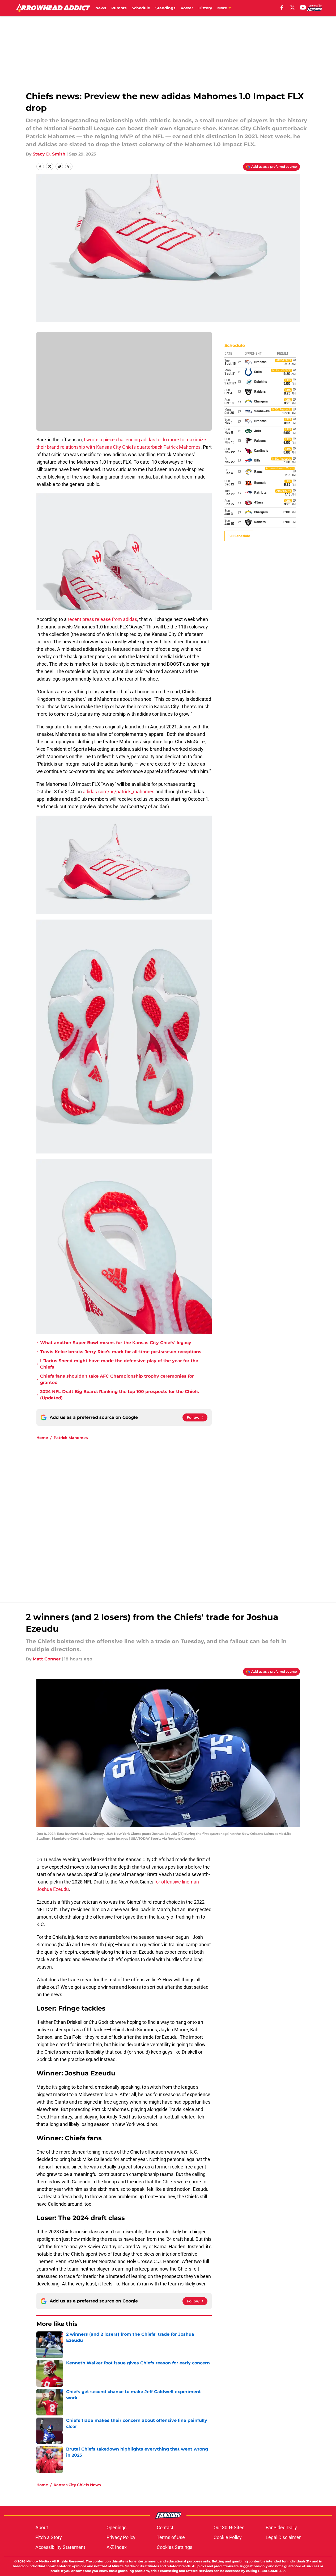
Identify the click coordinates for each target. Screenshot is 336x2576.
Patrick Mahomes (71, 1438)
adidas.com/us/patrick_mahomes (119, 792)
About (42, 2527)
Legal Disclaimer (283, 2537)
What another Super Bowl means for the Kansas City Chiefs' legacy (116, 1343)
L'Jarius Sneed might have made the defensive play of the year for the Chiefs (119, 1364)
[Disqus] (179, 1516)
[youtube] (303, 7)
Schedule (141, 8)
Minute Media (38, 2561)
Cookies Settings (175, 2547)
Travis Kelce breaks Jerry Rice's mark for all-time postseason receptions (121, 1352)
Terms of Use (171, 2537)
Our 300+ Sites (229, 2527)
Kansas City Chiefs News (77, 2485)
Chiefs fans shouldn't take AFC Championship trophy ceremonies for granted (117, 1379)
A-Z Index (117, 2547)
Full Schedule (239, 536)
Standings (165, 8)
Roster (187, 8)
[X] (292, 7)
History (205, 8)
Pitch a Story (49, 2537)
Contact (165, 2527)
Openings (116, 2527)
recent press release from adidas (102, 619)
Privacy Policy (121, 2537)
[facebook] (282, 7)
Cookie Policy (228, 2537)
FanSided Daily (281, 2527)
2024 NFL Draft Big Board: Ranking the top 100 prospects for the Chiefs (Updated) (120, 1395)
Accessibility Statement (60, 2547)
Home (42, 1438)
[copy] (69, 166)
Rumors (119, 8)
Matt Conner (47, 1659)
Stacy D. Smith (49, 154)
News (101, 8)
